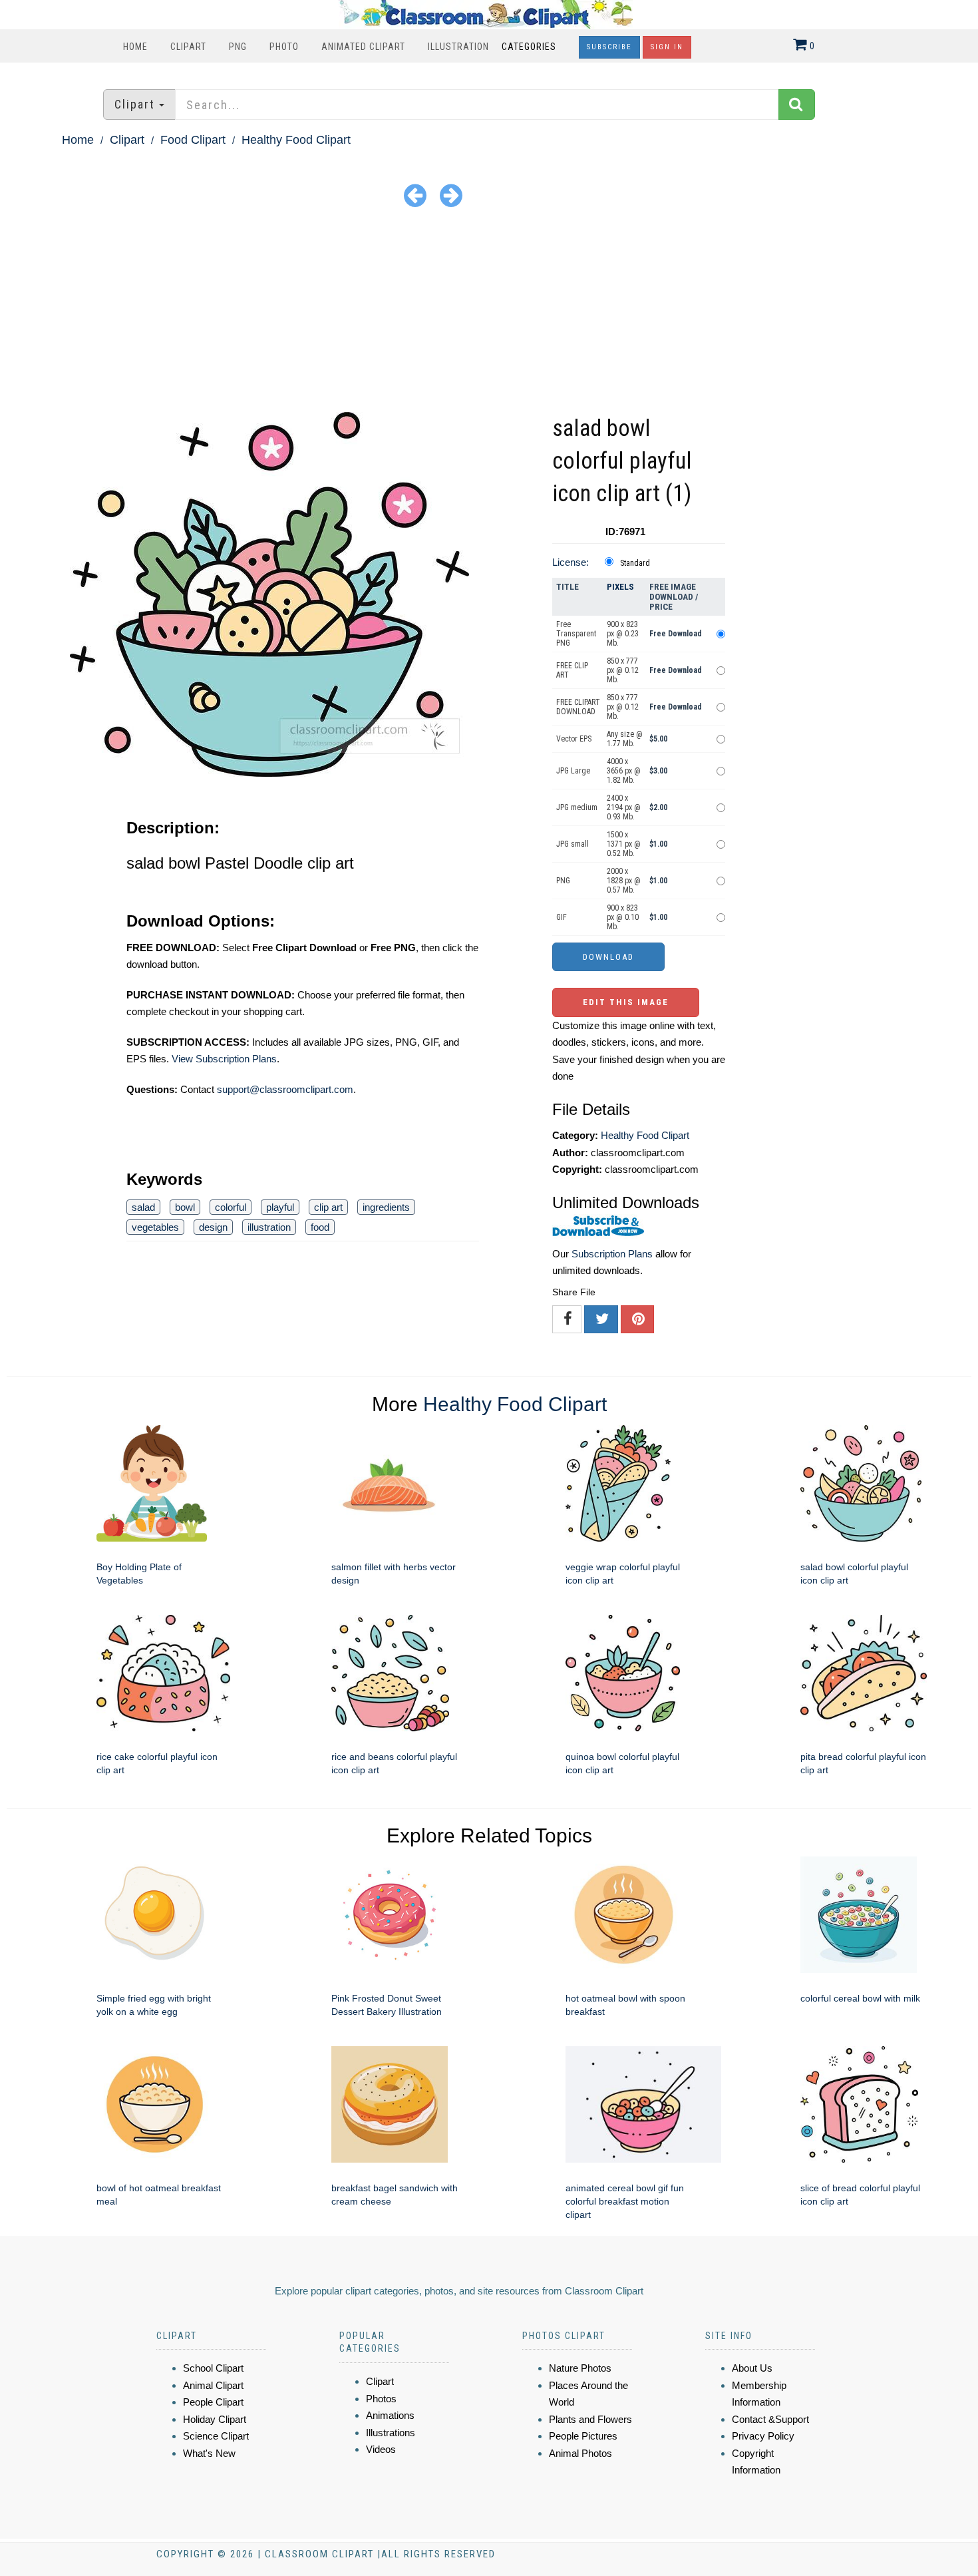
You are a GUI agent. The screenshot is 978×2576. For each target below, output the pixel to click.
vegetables (155, 1227)
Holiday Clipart (215, 2419)
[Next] (451, 195)
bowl (185, 1207)
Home (135, 47)
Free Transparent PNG (576, 634)
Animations (390, 2415)
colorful (231, 1207)
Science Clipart (216, 2436)
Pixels (620, 587)
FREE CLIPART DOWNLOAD (578, 707)
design (213, 1227)
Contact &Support (770, 2419)
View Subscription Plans (224, 1059)
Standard (635, 563)
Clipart (188, 47)
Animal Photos (580, 2453)
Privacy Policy (763, 2436)
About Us (752, 2368)
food (320, 1227)
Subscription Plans (612, 1254)
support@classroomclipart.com (285, 1089)
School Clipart (213, 2368)
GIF (562, 917)
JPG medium (577, 807)
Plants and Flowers (590, 2419)
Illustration (458, 47)
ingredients (386, 1207)
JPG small (572, 844)
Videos (381, 2449)
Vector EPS (574, 739)
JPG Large (573, 771)
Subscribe (609, 47)
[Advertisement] (489, 312)
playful (280, 1207)
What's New (209, 2453)
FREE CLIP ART (572, 670)
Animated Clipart (363, 47)
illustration (269, 1227)
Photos (381, 2399)
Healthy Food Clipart (296, 140)
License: (570, 562)
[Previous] (415, 195)
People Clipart (213, 2402)
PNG (238, 47)
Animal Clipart (213, 2385)
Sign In (667, 47)
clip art (328, 1207)
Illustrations (391, 2433)
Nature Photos (580, 2368)
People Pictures (583, 2436)
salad (143, 1207)
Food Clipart (193, 140)
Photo (284, 47)
